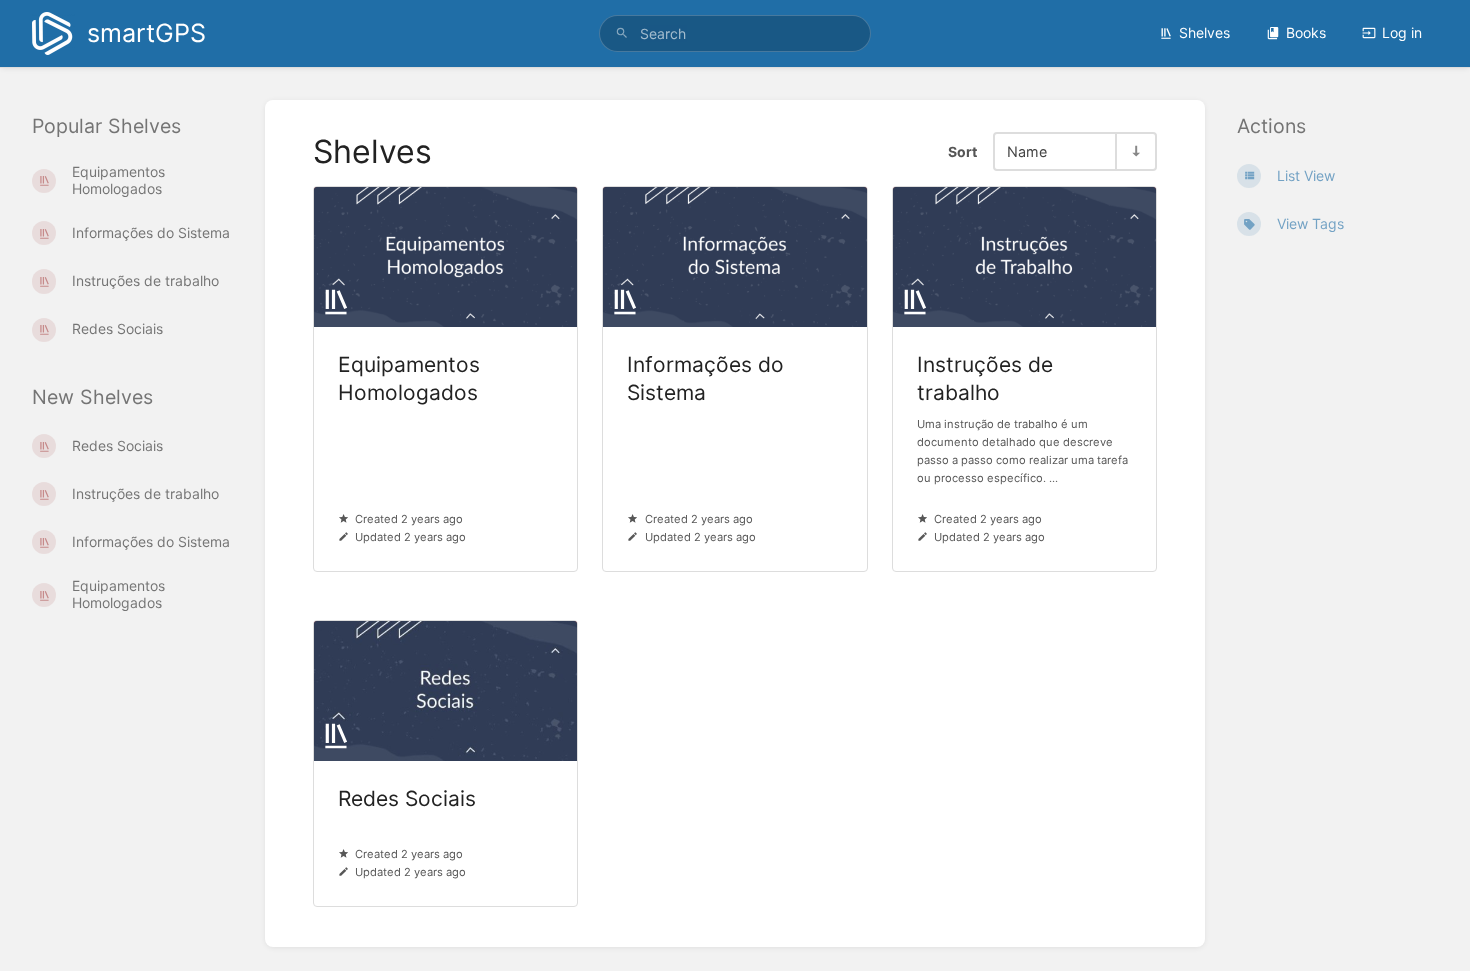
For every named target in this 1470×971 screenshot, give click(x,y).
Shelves (1204, 32)
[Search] (622, 33)
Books (1306, 32)
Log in (1402, 32)
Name (1027, 151)
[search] (735, 33)
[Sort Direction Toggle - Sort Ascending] (1135, 151)
